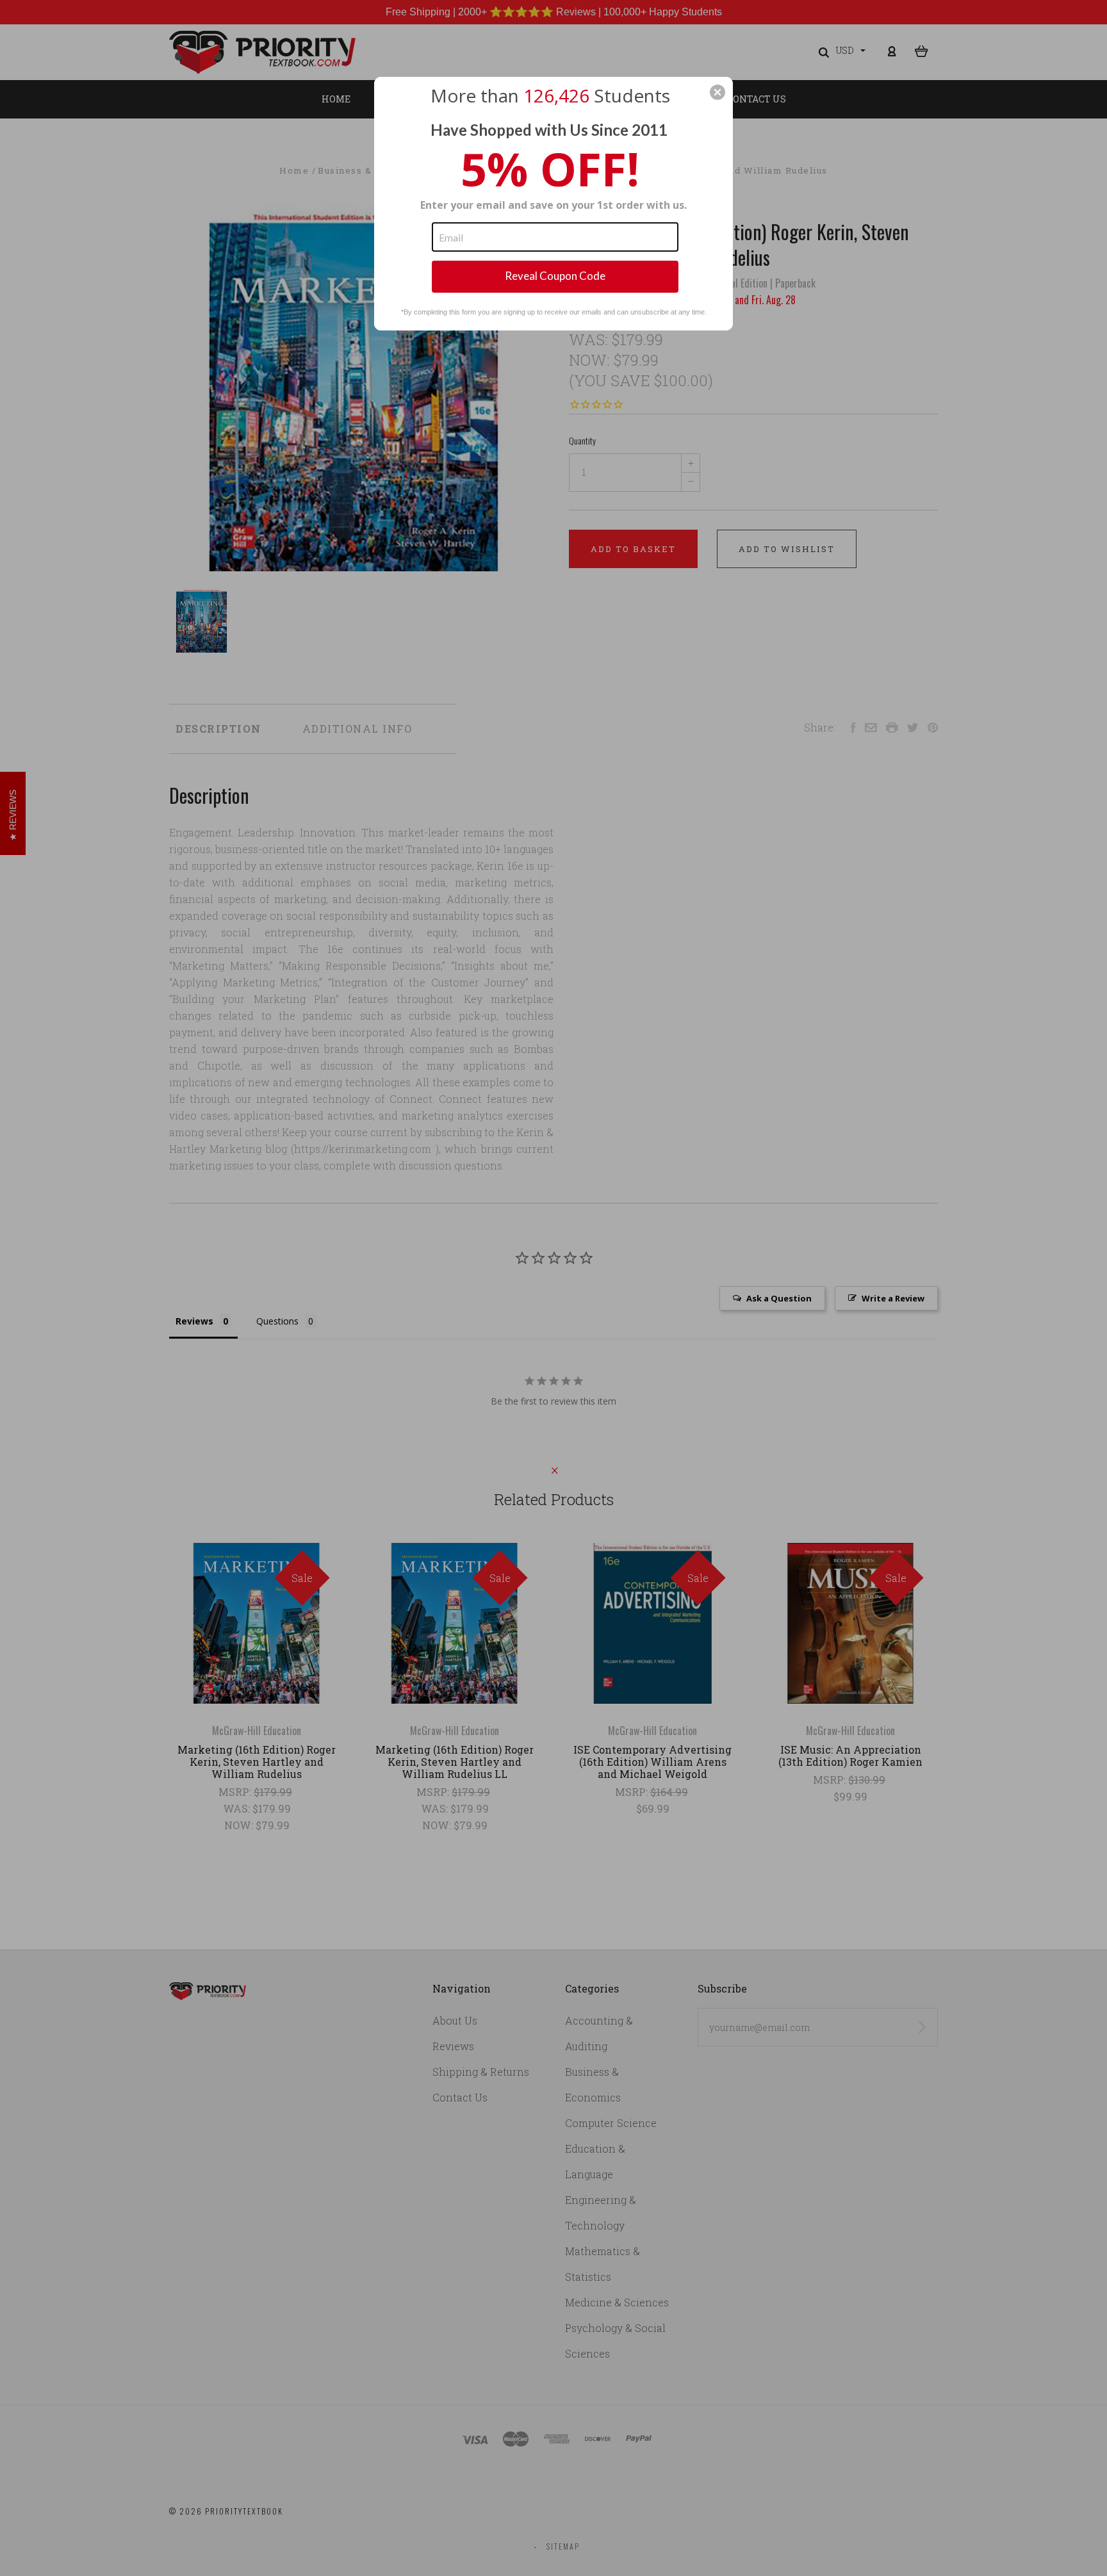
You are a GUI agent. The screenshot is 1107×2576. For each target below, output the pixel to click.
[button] (717, 92)
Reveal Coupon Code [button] (555, 276)
